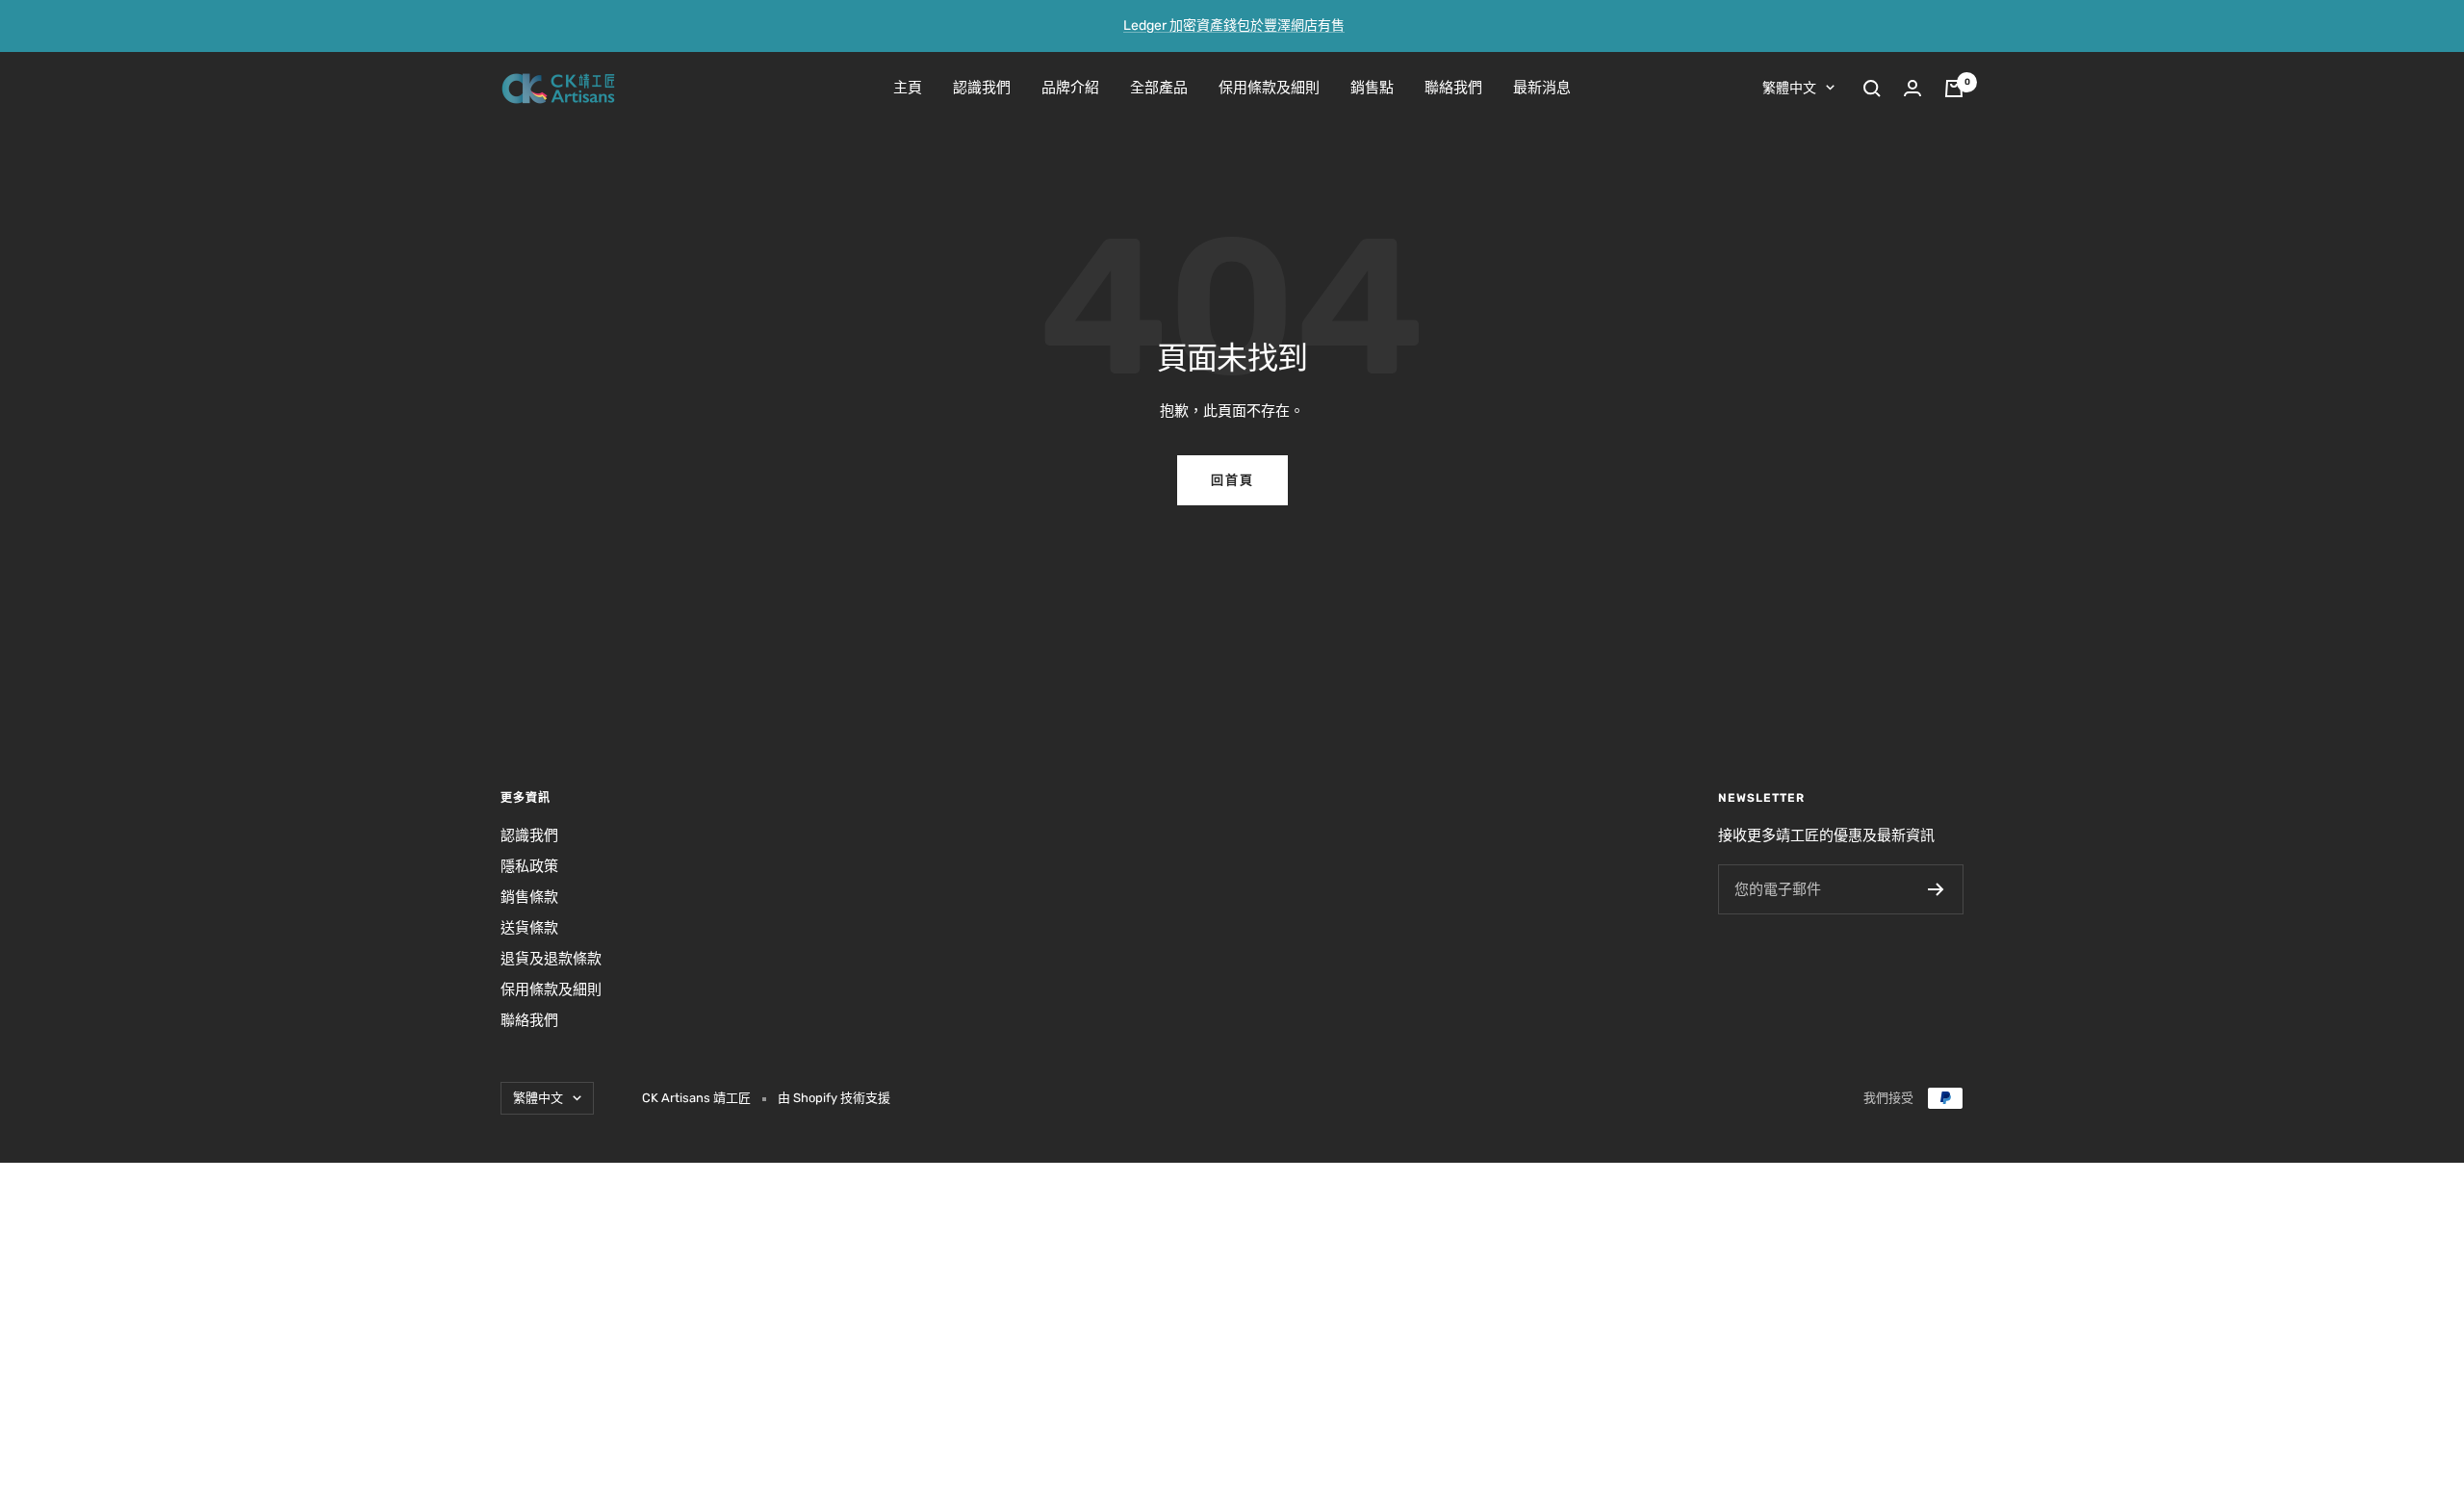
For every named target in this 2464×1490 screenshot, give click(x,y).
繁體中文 (1789, 88)
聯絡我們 (1453, 88)
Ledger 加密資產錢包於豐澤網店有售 (1234, 26)
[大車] (1954, 89)
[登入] (1912, 88)
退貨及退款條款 (551, 959)
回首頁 (1232, 480)
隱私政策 (529, 866)
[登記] (1936, 889)
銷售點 (1372, 88)
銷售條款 (529, 897)
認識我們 (982, 88)
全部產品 (1159, 88)
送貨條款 (529, 928)
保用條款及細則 (1269, 88)
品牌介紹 (1070, 88)
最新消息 (1542, 88)
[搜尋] (1872, 89)
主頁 (908, 88)
